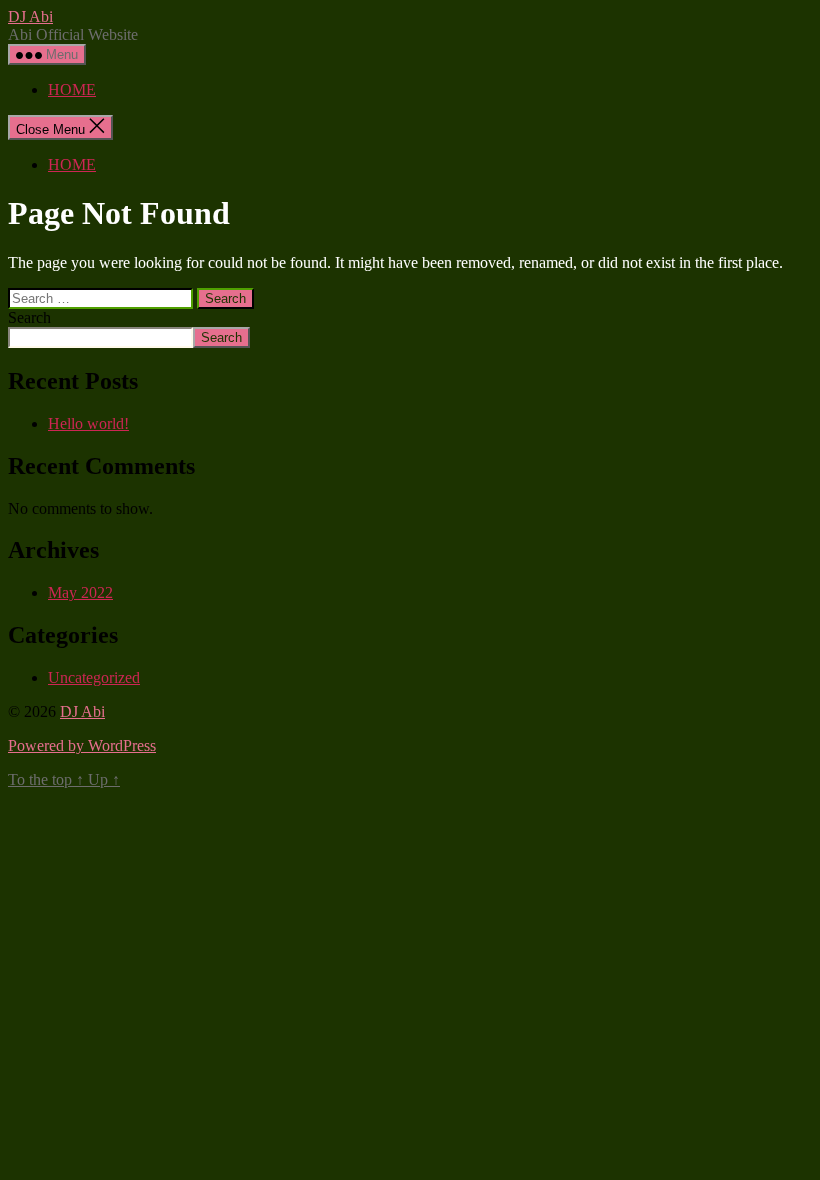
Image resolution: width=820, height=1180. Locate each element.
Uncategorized (94, 677)
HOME (72, 89)
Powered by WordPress (82, 745)
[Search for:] (102, 297)
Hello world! (88, 423)
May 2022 (80, 592)
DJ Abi (30, 16)
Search (29, 317)
